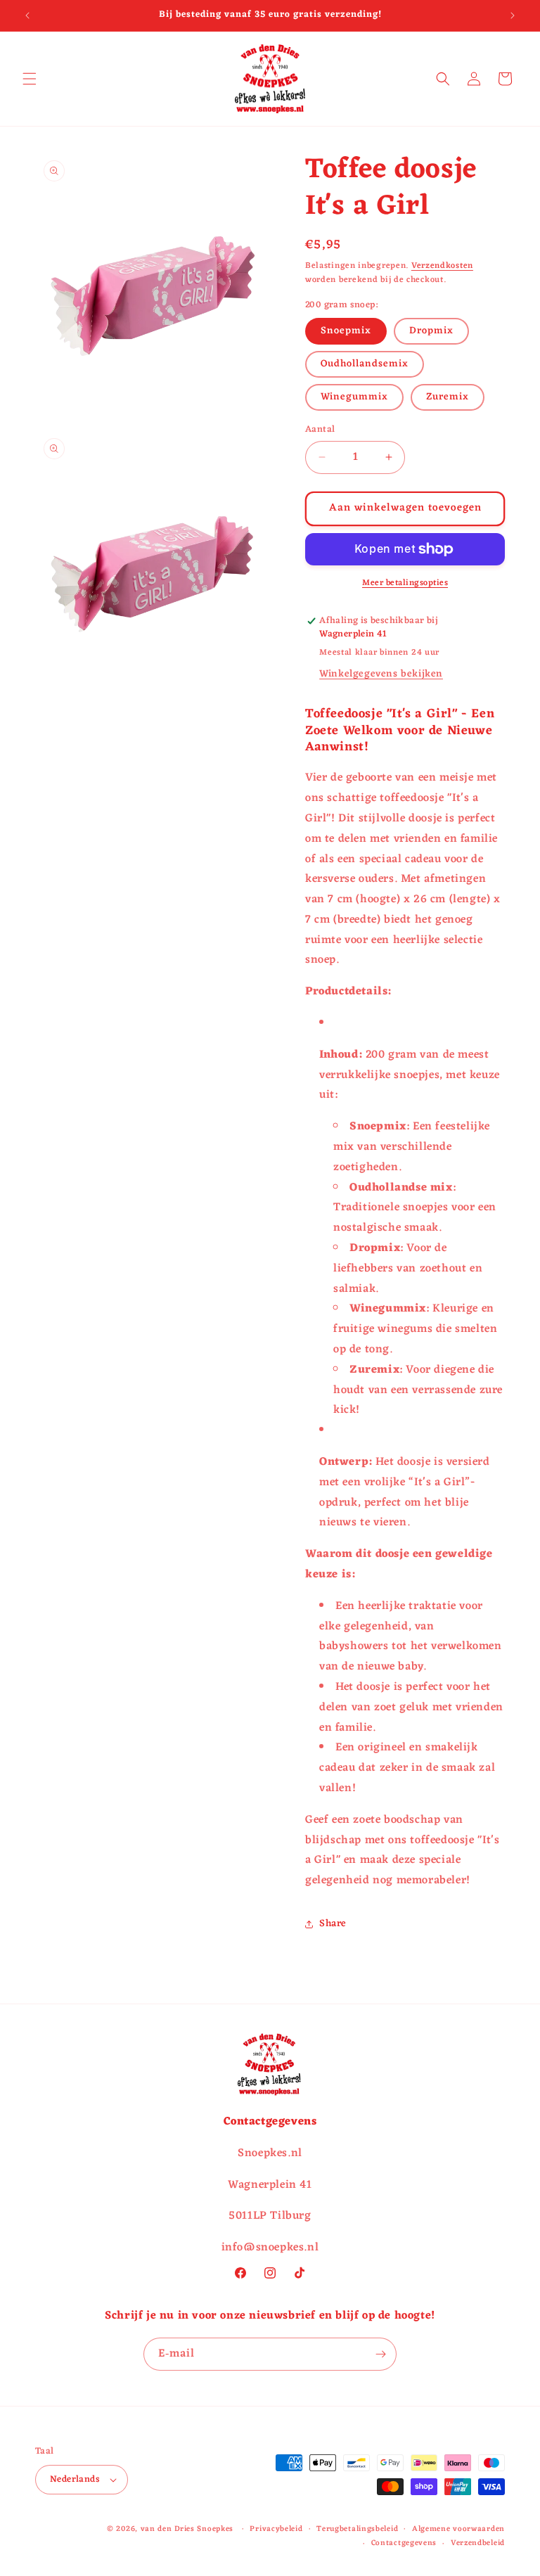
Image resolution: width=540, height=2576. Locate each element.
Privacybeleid (276, 2529)
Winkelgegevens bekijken (381, 674)
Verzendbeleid (478, 2543)
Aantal (320, 430)
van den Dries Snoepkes (187, 2529)
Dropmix (431, 331)
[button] (30, 79)
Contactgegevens (404, 2543)
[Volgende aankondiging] (513, 15)
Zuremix (448, 397)
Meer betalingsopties (405, 583)
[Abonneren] (380, 2354)
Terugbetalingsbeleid (357, 2529)
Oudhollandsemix (365, 364)
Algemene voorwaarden (458, 2529)
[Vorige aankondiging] (27, 15)
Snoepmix (346, 331)
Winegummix (354, 397)
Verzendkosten (442, 266)
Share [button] (333, 1924)
